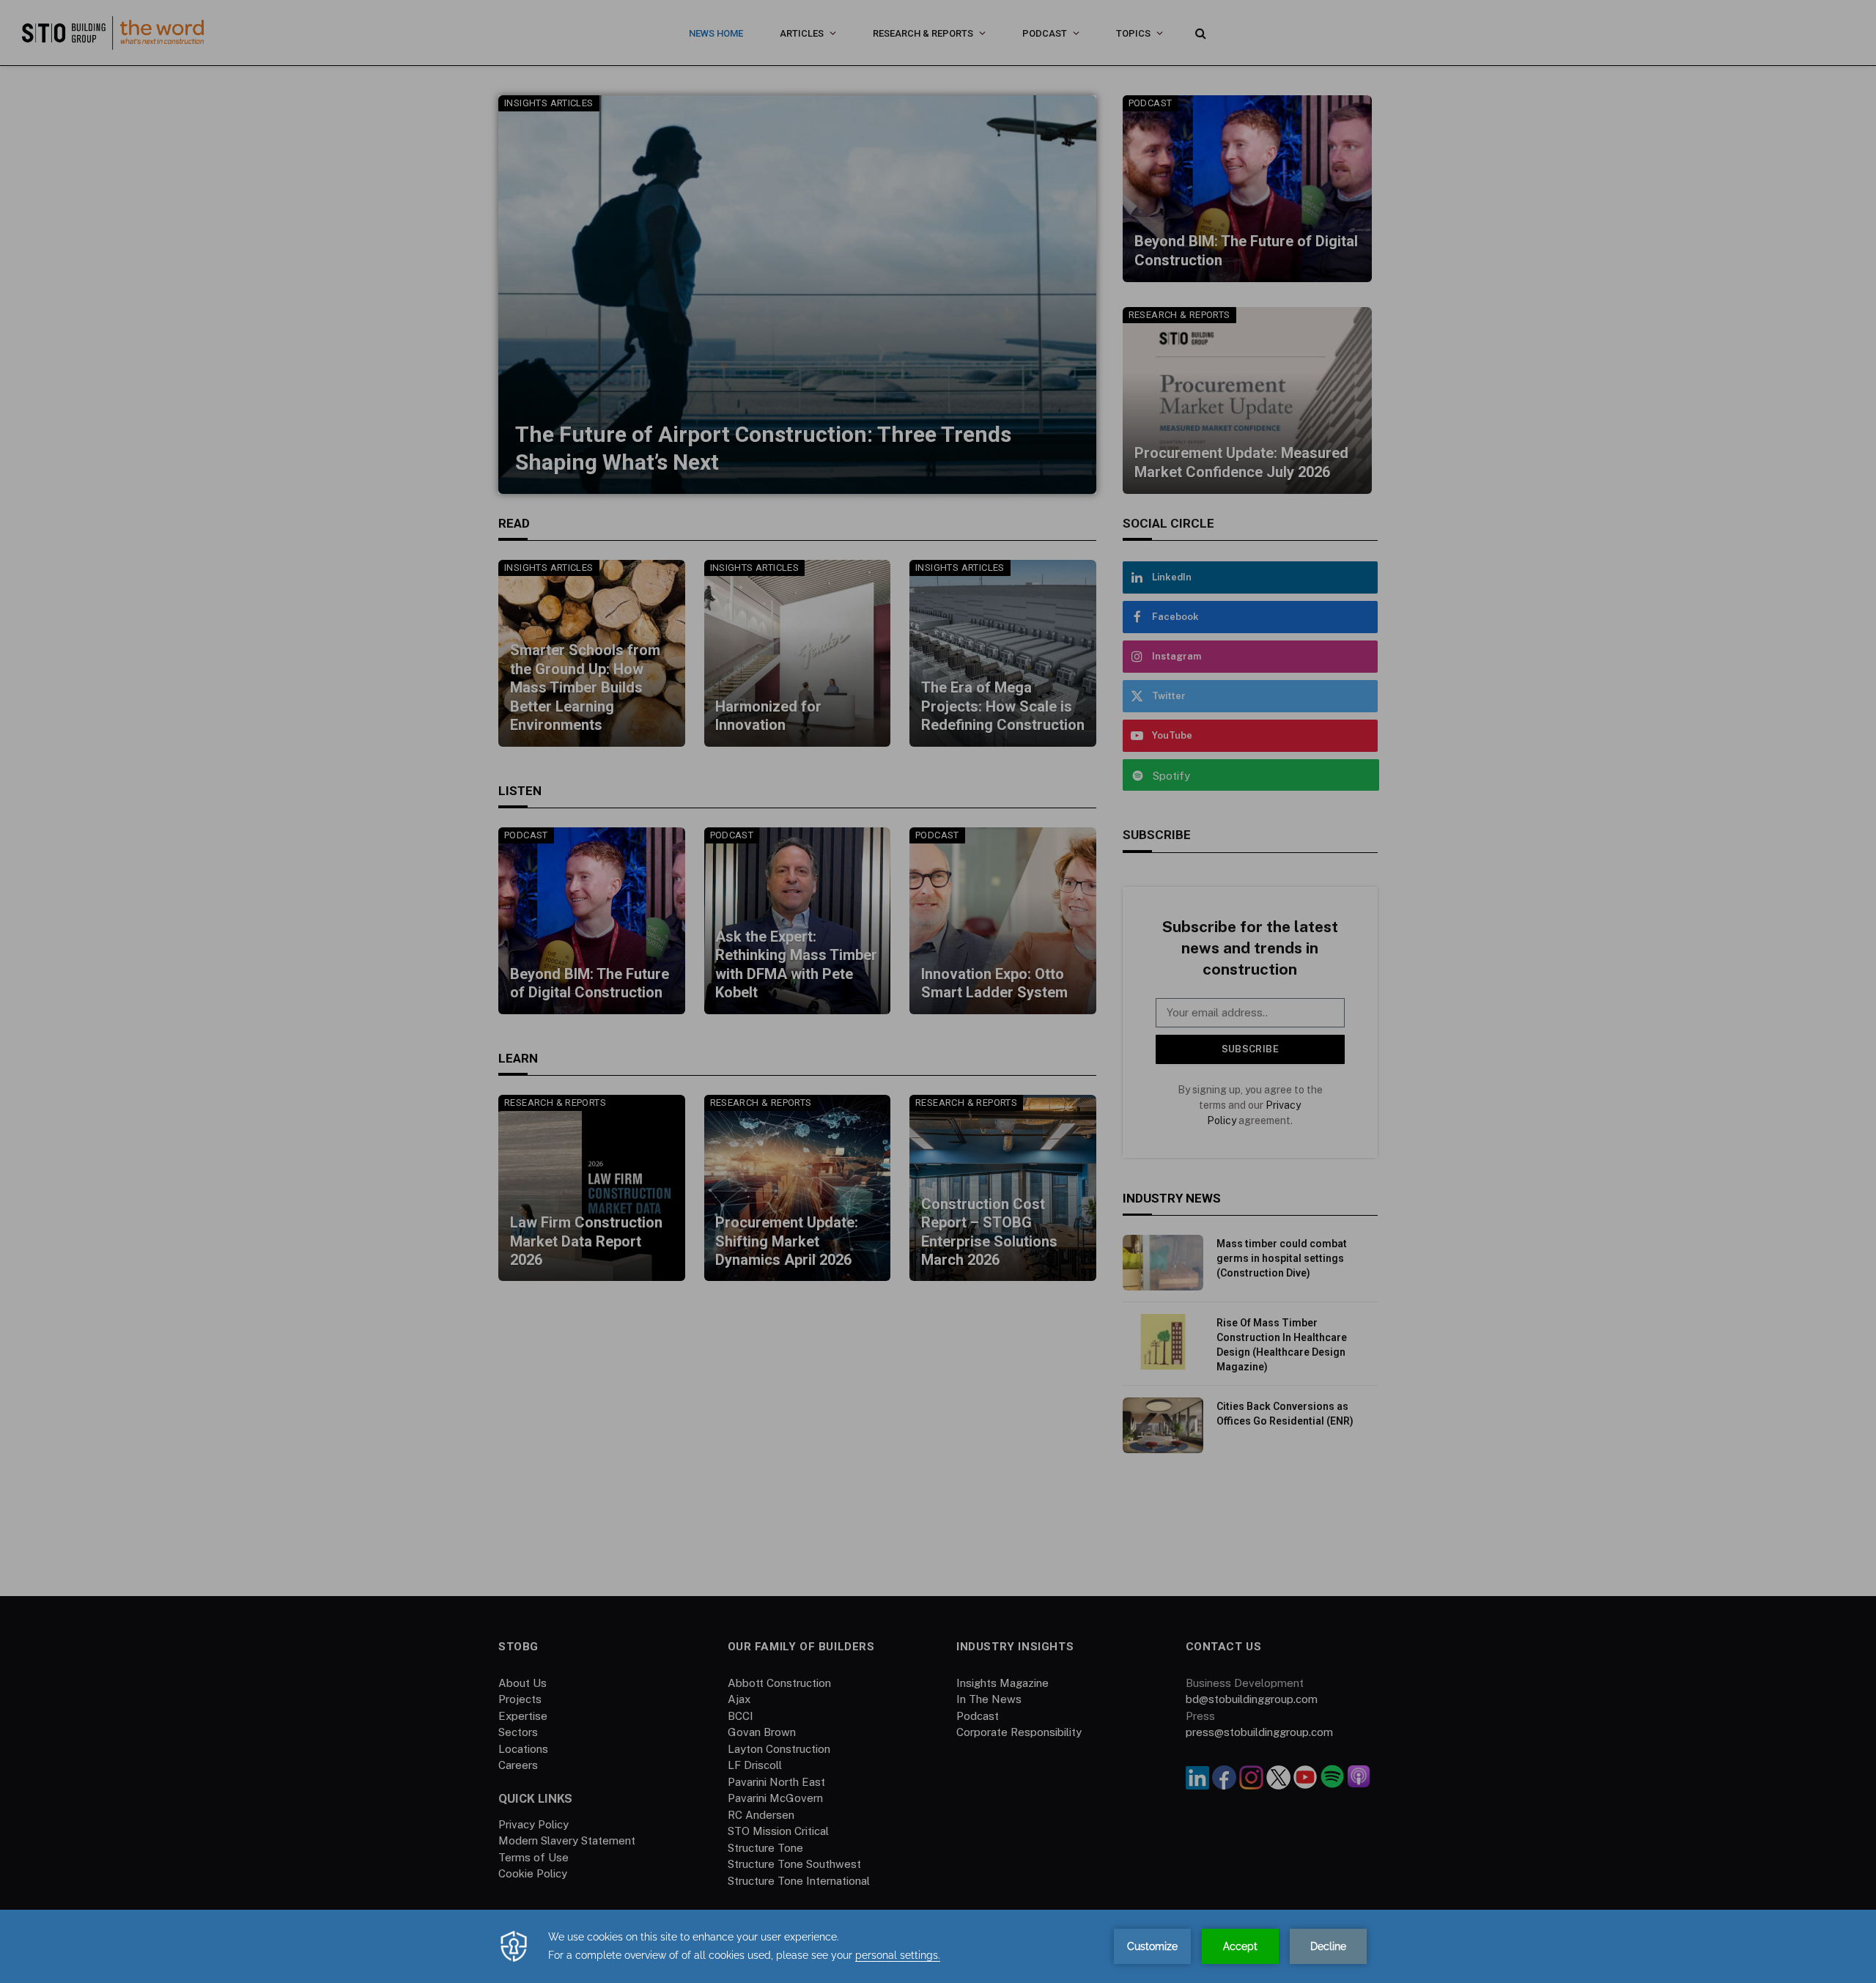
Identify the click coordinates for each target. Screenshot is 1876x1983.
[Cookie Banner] (938, 1946)
